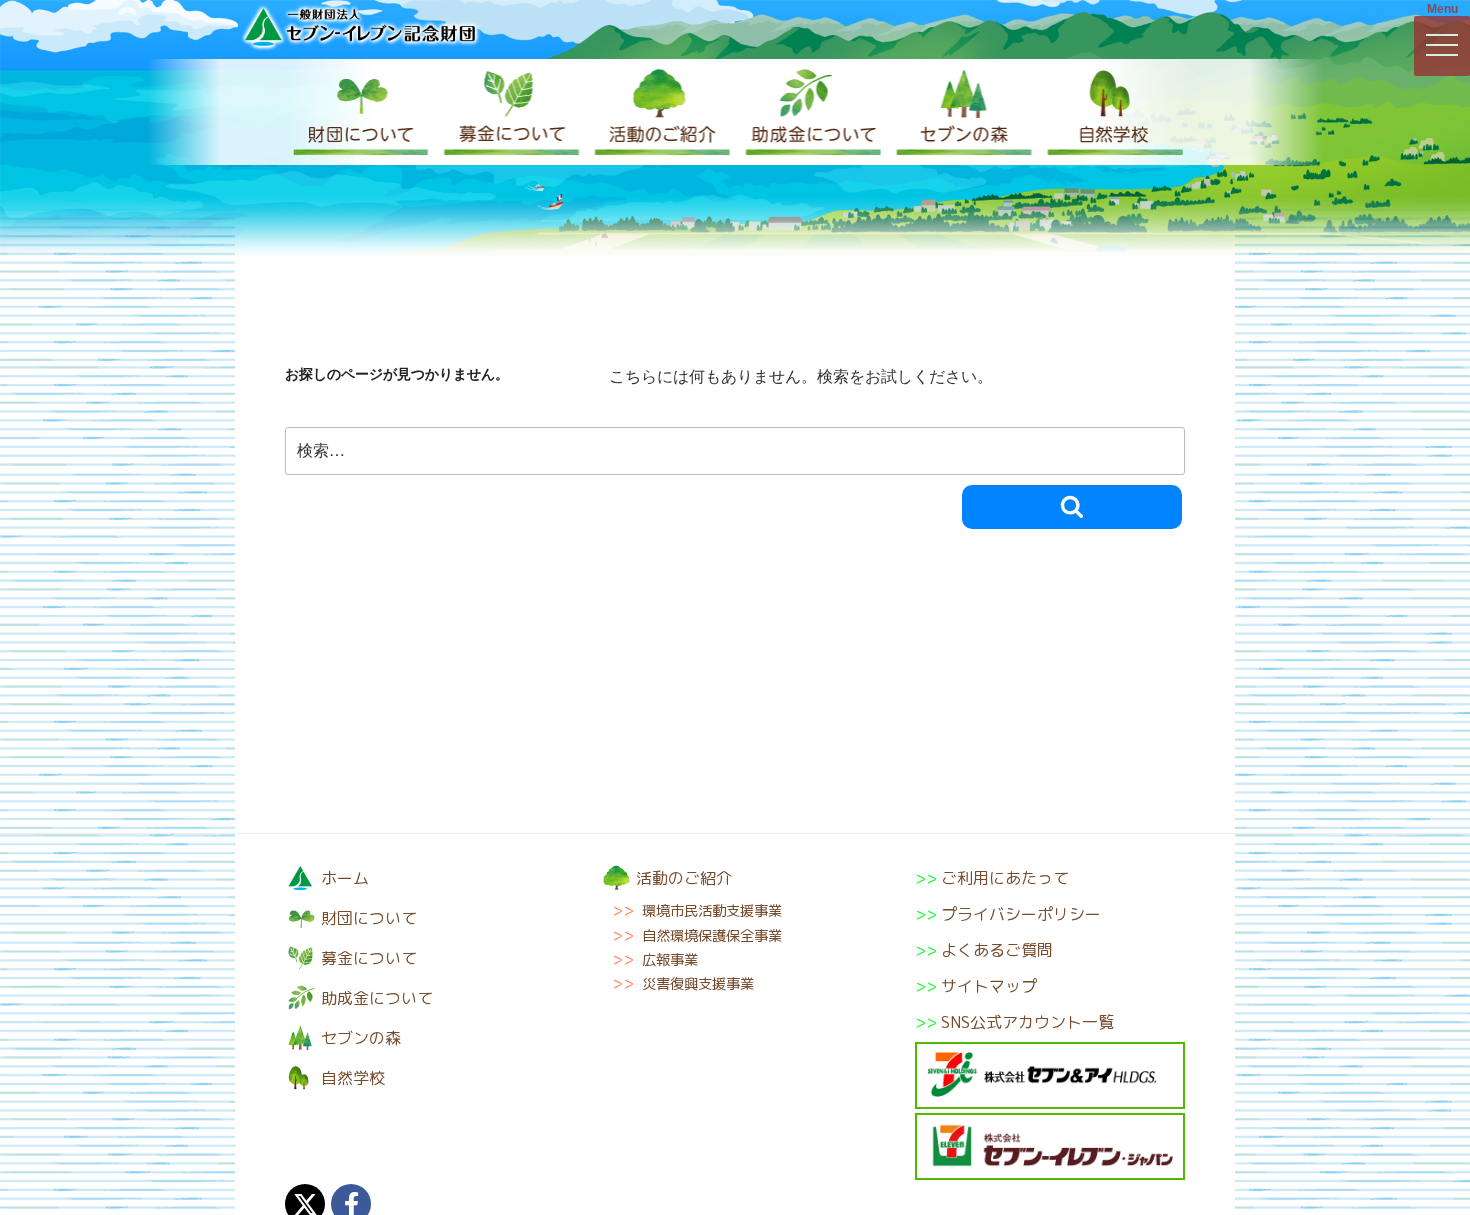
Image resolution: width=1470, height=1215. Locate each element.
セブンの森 (960, 112)
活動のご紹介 (660, 112)
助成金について (810, 112)
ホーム (345, 878)
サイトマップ (989, 986)
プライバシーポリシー (1021, 914)
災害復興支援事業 (698, 984)
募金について (510, 112)
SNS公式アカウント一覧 (1027, 1022)
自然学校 (1110, 112)
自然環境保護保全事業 (712, 936)
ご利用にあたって (1005, 878)
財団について (360, 112)
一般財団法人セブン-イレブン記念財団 (360, 26)
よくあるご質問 (997, 950)
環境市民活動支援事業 (712, 911)
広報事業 (670, 960)
